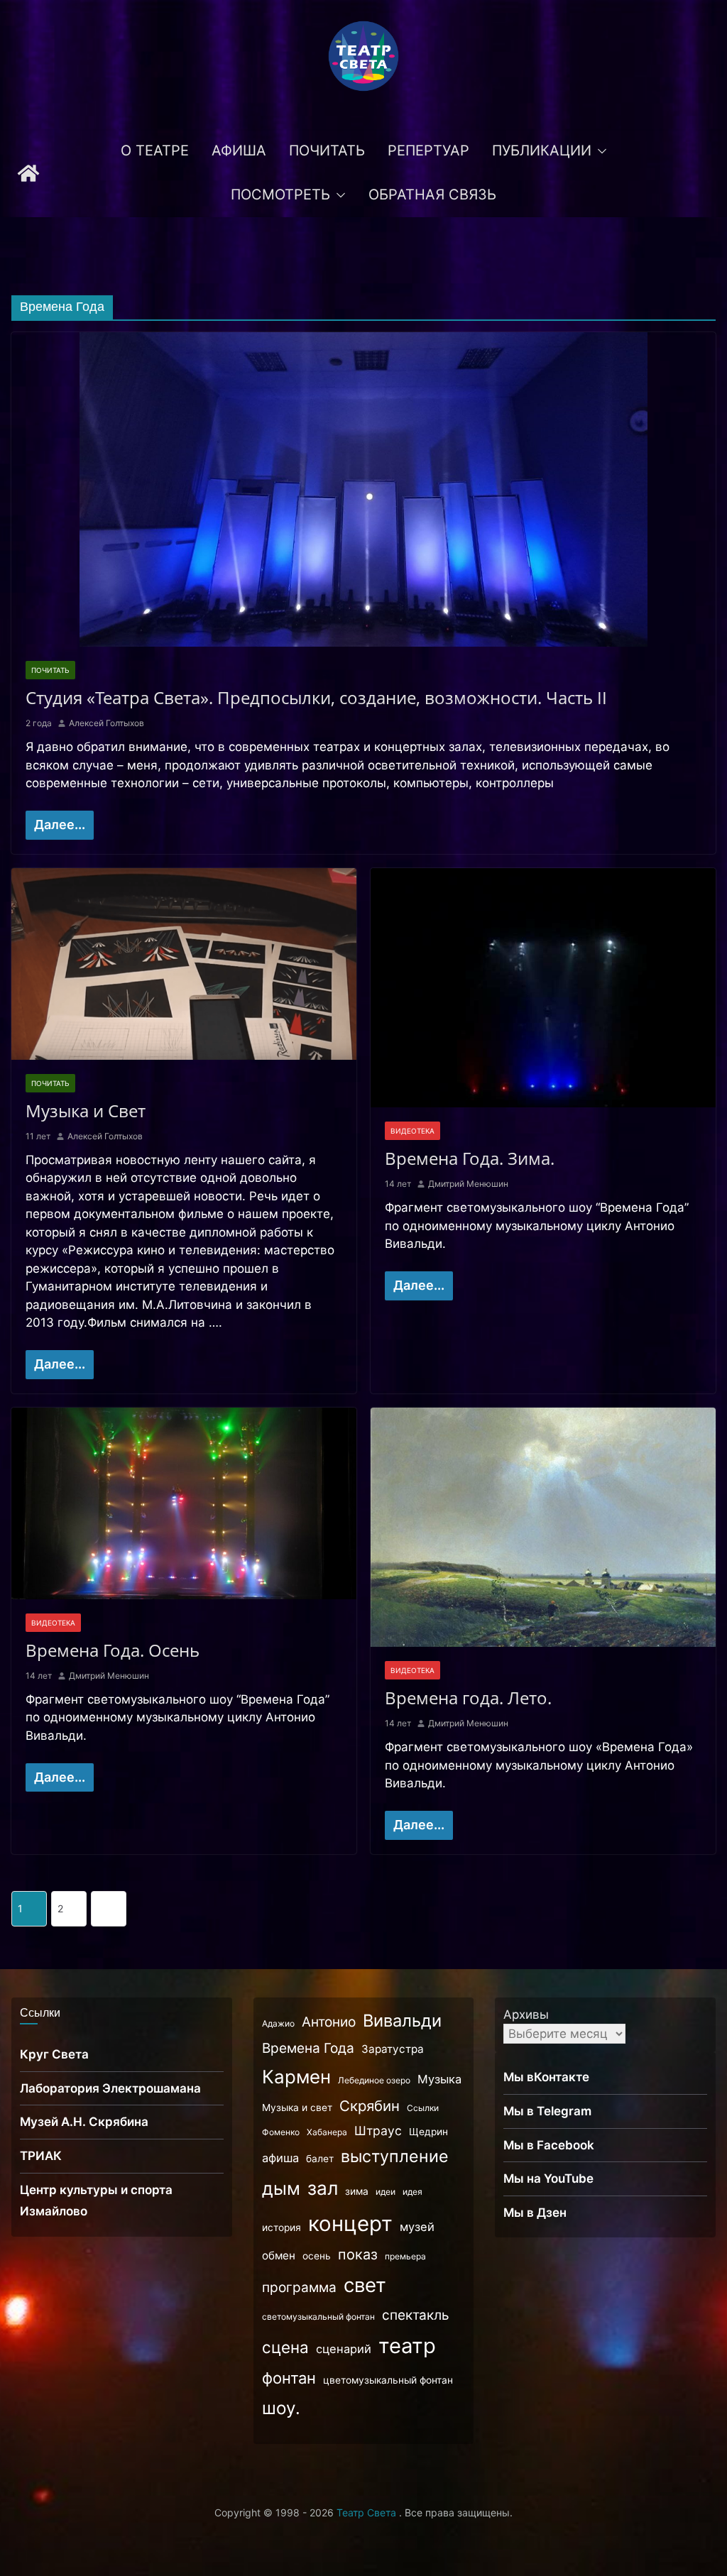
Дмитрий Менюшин (468, 1184)
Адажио (278, 2023)
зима (357, 2191)
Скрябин (370, 2106)
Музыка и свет (297, 2108)
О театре (155, 150)
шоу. (281, 2408)
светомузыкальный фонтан (318, 2317)
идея (412, 2192)
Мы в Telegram (547, 2111)
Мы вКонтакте (546, 2077)
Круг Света (54, 2054)
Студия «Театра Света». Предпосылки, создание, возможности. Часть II (316, 697)
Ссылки (423, 2108)
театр (407, 2346)
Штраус (378, 2131)
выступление (395, 2156)
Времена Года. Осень (113, 1650)
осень (317, 2256)
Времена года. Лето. (468, 1698)
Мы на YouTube (548, 2178)
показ (358, 2254)
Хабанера (327, 2132)
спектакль (416, 2315)
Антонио (329, 2022)
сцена (285, 2347)
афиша (280, 2158)
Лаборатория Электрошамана (110, 2088)
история (281, 2227)
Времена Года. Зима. (470, 1158)
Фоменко (281, 2132)
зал (323, 2188)
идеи (386, 2192)
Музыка (439, 2079)
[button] (599, 151)
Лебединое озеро (374, 2080)
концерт (350, 2224)
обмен (279, 2256)
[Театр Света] (28, 173)
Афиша (239, 150)
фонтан (289, 2378)
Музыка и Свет (86, 1111)
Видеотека (412, 1131)
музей (417, 2227)
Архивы (526, 2015)
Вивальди (402, 2021)
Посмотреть (280, 194)
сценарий (344, 2349)
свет (365, 2285)
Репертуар (428, 150)
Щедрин (428, 2132)
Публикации (542, 150)
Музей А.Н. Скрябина (84, 2122)
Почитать (327, 150)
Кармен (296, 2077)
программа (299, 2287)
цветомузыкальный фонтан (388, 2380)
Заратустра (393, 2049)
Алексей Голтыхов (106, 723)
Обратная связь (432, 194)
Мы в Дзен (535, 2213)
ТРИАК (41, 2156)
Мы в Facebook (549, 2145)
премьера (405, 2256)
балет (320, 2159)
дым (281, 2188)
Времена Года (308, 2048)
